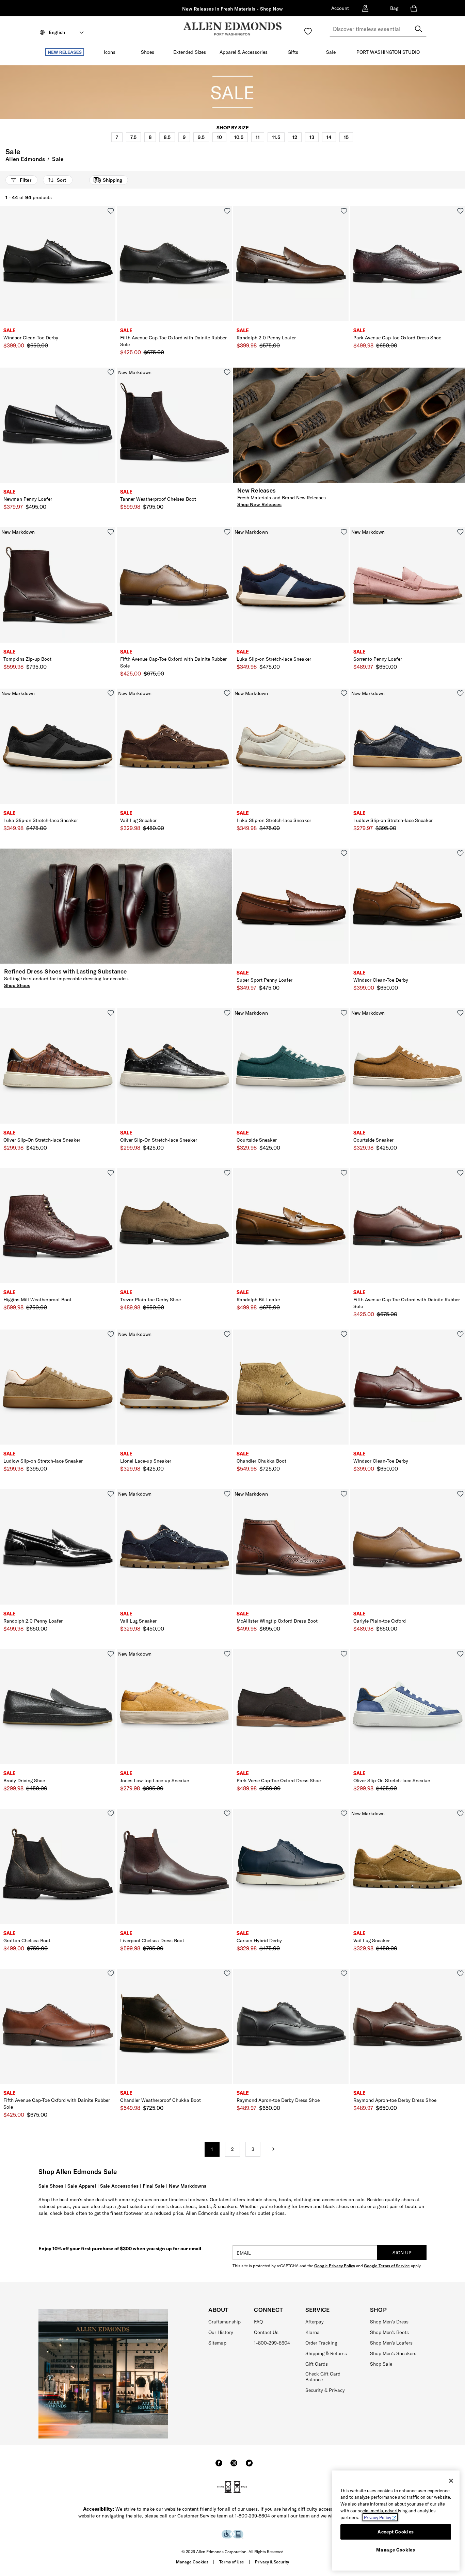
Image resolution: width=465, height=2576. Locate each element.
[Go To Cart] (415, 8)
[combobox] (378, 29)
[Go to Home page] (233, 29)
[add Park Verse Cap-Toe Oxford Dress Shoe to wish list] (344, 1654)
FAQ (258, 2322)
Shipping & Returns (326, 2353)
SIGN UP (402, 2253)
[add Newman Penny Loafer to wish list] (111, 372)
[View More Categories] (427, 136)
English (57, 32)
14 (329, 137)
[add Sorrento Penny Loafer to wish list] (460, 532)
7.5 (133, 137)
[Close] (451, 2481)
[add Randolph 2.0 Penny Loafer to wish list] (344, 211)
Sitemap (217, 2343)
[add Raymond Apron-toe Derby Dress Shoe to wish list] (344, 1973)
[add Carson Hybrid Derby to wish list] (344, 1813)
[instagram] (234, 2466)
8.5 (167, 137)
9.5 (201, 137)
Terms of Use (232, 2562)
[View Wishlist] (308, 31)
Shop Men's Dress (389, 2322)
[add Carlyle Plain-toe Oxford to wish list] (460, 1494)
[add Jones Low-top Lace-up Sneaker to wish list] (227, 1654)
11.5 (276, 137)
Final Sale (154, 2186)
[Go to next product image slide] (111, 271)
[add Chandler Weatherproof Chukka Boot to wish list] (227, 1973)
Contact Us (266, 2332)
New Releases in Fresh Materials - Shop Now (233, 9)
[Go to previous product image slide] (5, 271)
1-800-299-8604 (272, 2343)
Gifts (293, 52)
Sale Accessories (119, 2186)
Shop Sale (381, 2364)
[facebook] (219, 2466)
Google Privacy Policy (335, 2266)
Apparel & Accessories (244, 52)
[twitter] (249, 2466)
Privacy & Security (272, 2562)
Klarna (312, 2332)
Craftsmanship (225, 2322)
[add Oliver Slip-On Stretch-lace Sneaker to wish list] (111, 1013)
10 (219, 137)
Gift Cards (317, 2364)
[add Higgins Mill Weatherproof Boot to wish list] (111, 1173)
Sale (331, 52)
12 (295, 137)
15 (346, 137)
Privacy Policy (378, 2517)
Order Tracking (321, 2343)
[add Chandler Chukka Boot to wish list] (344, 1334)
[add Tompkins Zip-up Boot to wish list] (111, 532)
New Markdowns (188, 2186)
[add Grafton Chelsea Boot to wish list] (111, 1813)
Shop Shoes (17, 985)
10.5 (239, 137)
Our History (221, 2332)
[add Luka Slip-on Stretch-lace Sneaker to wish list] (344, 532)
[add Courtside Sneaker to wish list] (344, 1013)
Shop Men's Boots (389, 2332)
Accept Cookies (396, 2532)
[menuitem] (65, 53)
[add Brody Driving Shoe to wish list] (111, 1654)
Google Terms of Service (387, 2266)
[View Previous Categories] (56, 136)
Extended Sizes (190, 52)
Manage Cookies (192, 2562)
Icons (110, 52)
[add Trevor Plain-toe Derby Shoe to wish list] (227, 1173)
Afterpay (315, 2322)
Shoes (148, 52)
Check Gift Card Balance (323, 2377)
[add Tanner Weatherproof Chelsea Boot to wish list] (227, 372)
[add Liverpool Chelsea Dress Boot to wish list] (227, 1813)
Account (340, 8)
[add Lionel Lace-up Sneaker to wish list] (227, 1334)
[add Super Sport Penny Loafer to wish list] (344, 853)
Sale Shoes (51, 2186)
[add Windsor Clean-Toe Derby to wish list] (111, 211)
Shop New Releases (259, 504)
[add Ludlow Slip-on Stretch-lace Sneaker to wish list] (460, 693)
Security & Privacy (325, 2390)
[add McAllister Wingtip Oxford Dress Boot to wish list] (344, 1494)
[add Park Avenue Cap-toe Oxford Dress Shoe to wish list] (460, 211)
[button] (87, 52)
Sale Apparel (82, 2186)
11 (258, 137)
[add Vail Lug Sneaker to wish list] (227, 693)
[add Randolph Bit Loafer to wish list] (344, 1173)
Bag (394, 8)
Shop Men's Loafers (391, 2343)
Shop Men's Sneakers (393, 2353)
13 (312, 137)
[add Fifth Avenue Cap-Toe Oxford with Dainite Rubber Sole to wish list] (227, 211)
